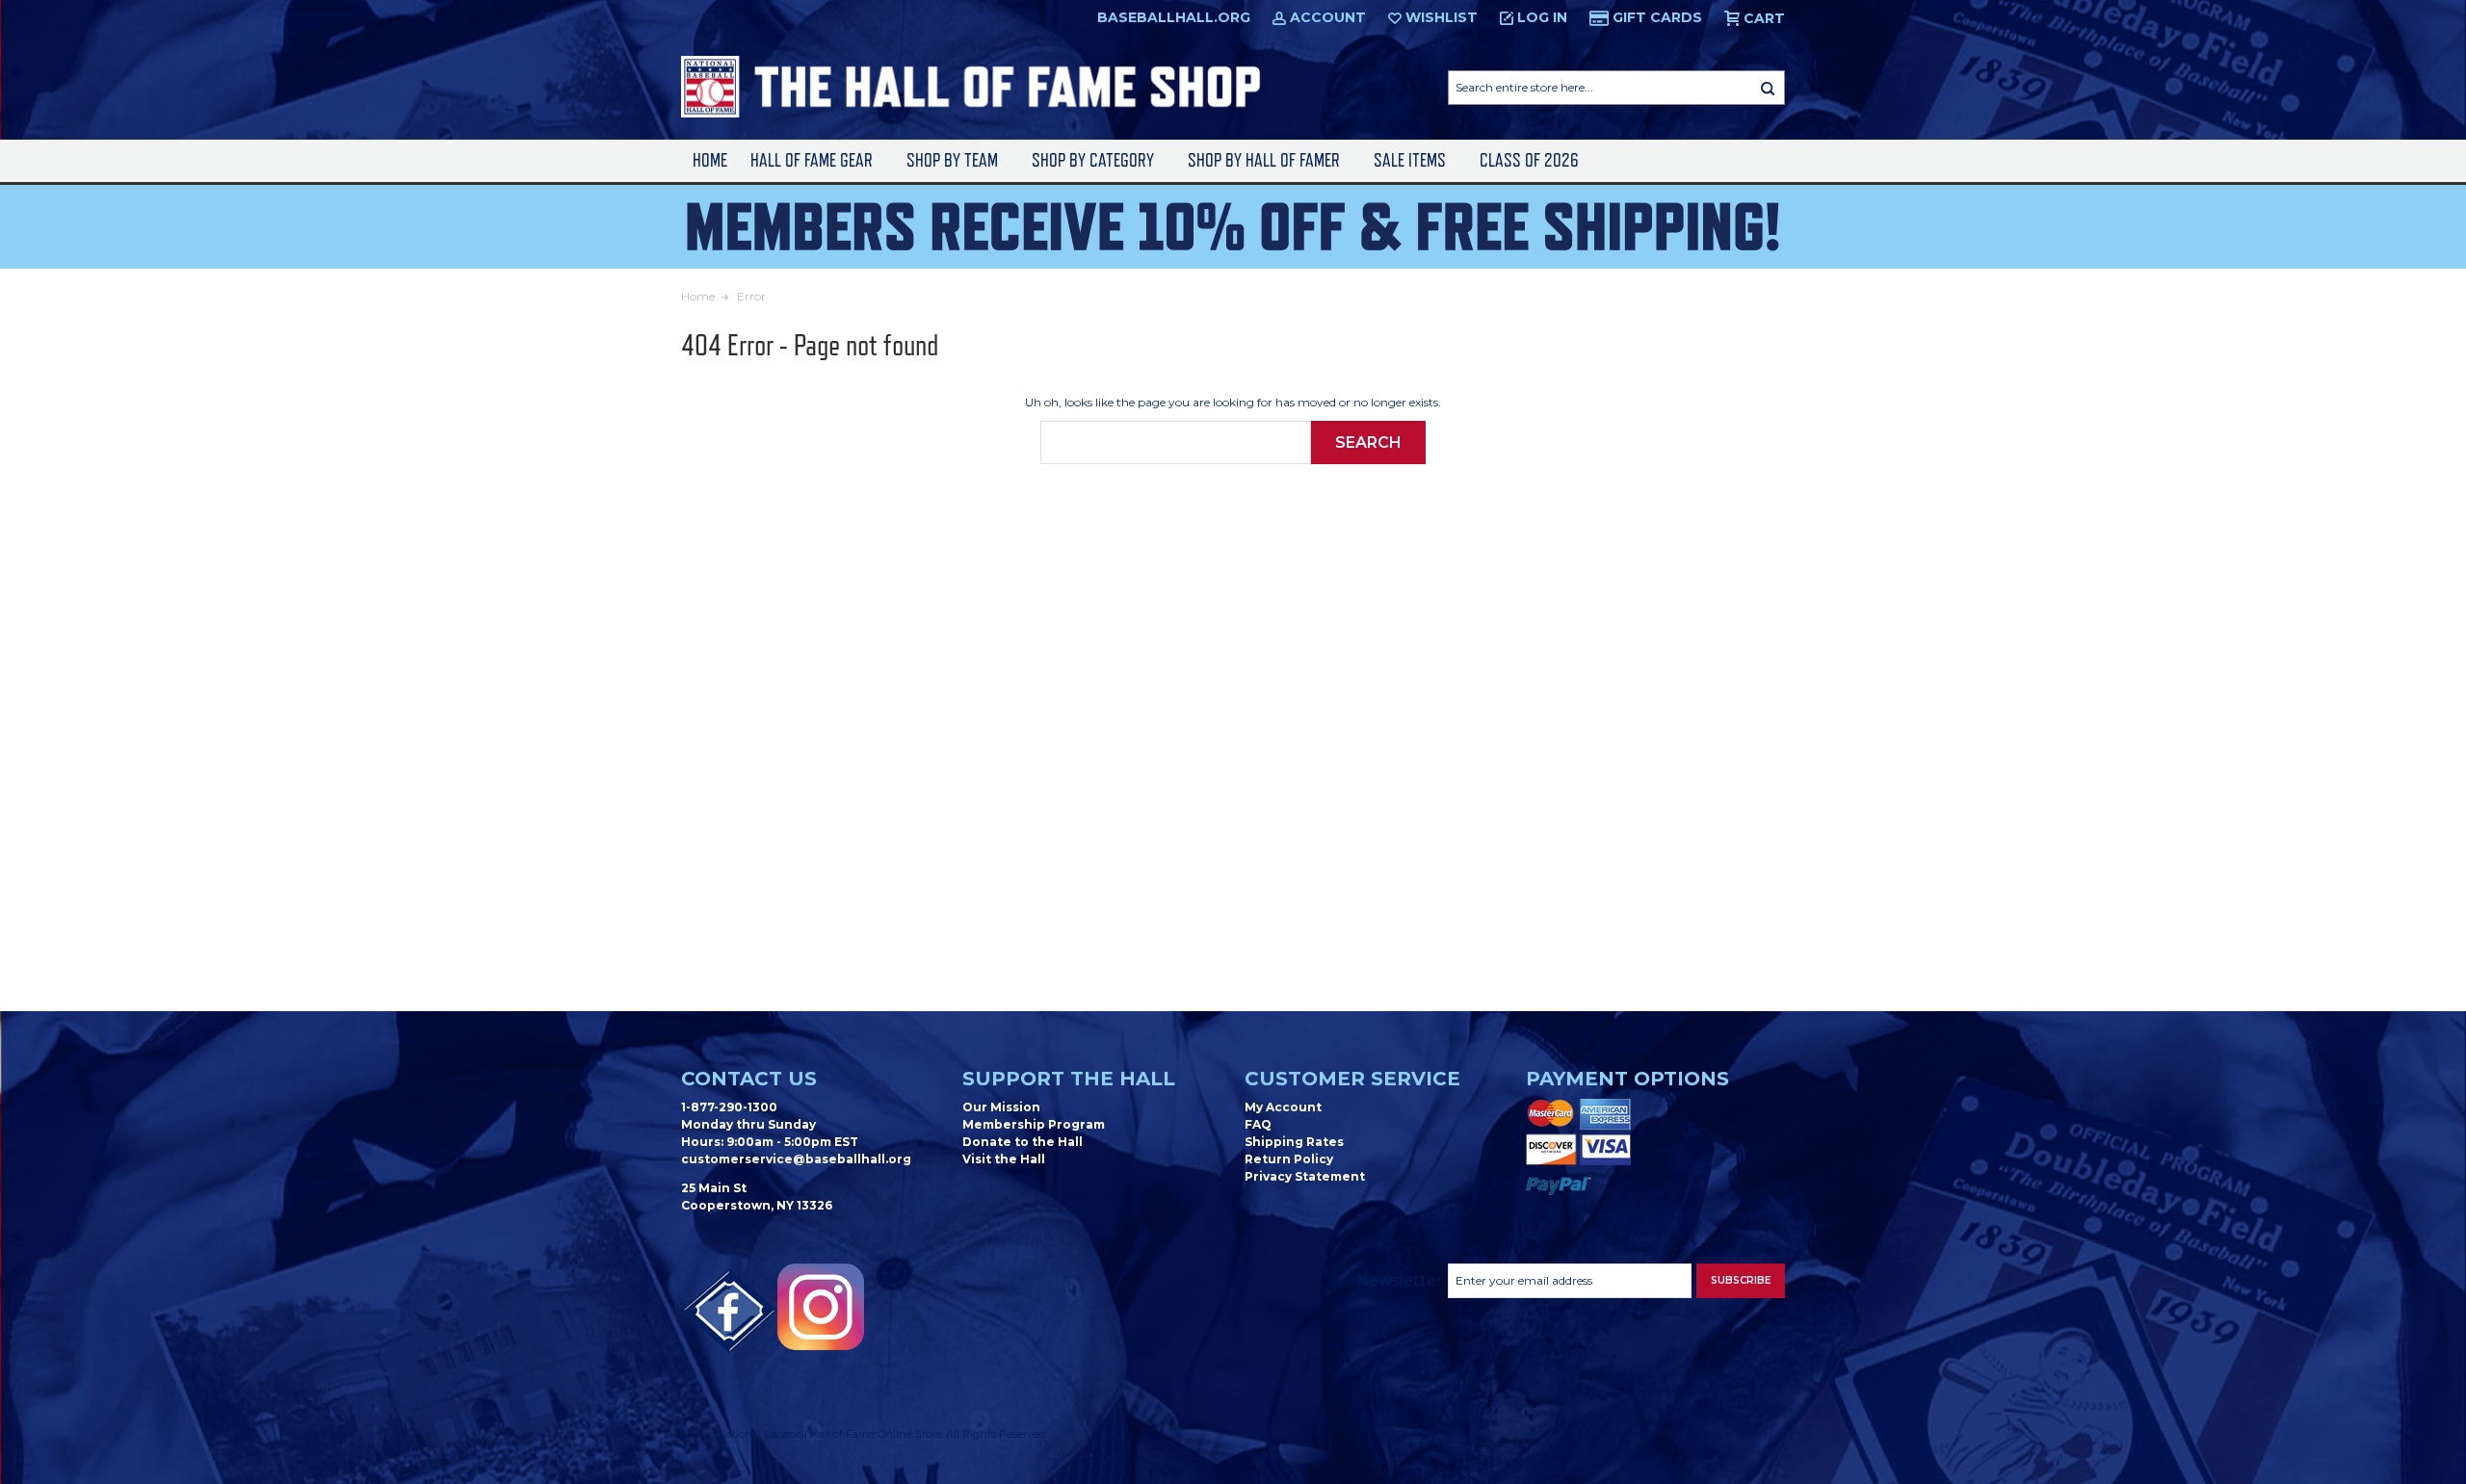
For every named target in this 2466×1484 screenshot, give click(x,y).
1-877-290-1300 (729, 1107)
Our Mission (1001, 1107)
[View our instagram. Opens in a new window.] (821, 1307)
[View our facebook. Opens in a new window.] (729, 1312)
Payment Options (1627, 1079)
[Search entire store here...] (1768, 88)
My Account (1283, 1107)
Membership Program (1034, 1124)
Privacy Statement (1305, 1176)
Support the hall (1069, 1079)
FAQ (1258, 1124)
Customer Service (1352, 1079)
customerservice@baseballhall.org (796, 1159)
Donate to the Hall (1023, 1142)
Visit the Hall (1004, 1159)
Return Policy (1289, 1159)
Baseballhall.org (1174, 17)
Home (710, 160)
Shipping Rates (1294, 1142)
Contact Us (749, 1079)
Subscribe (1741, 1280)
